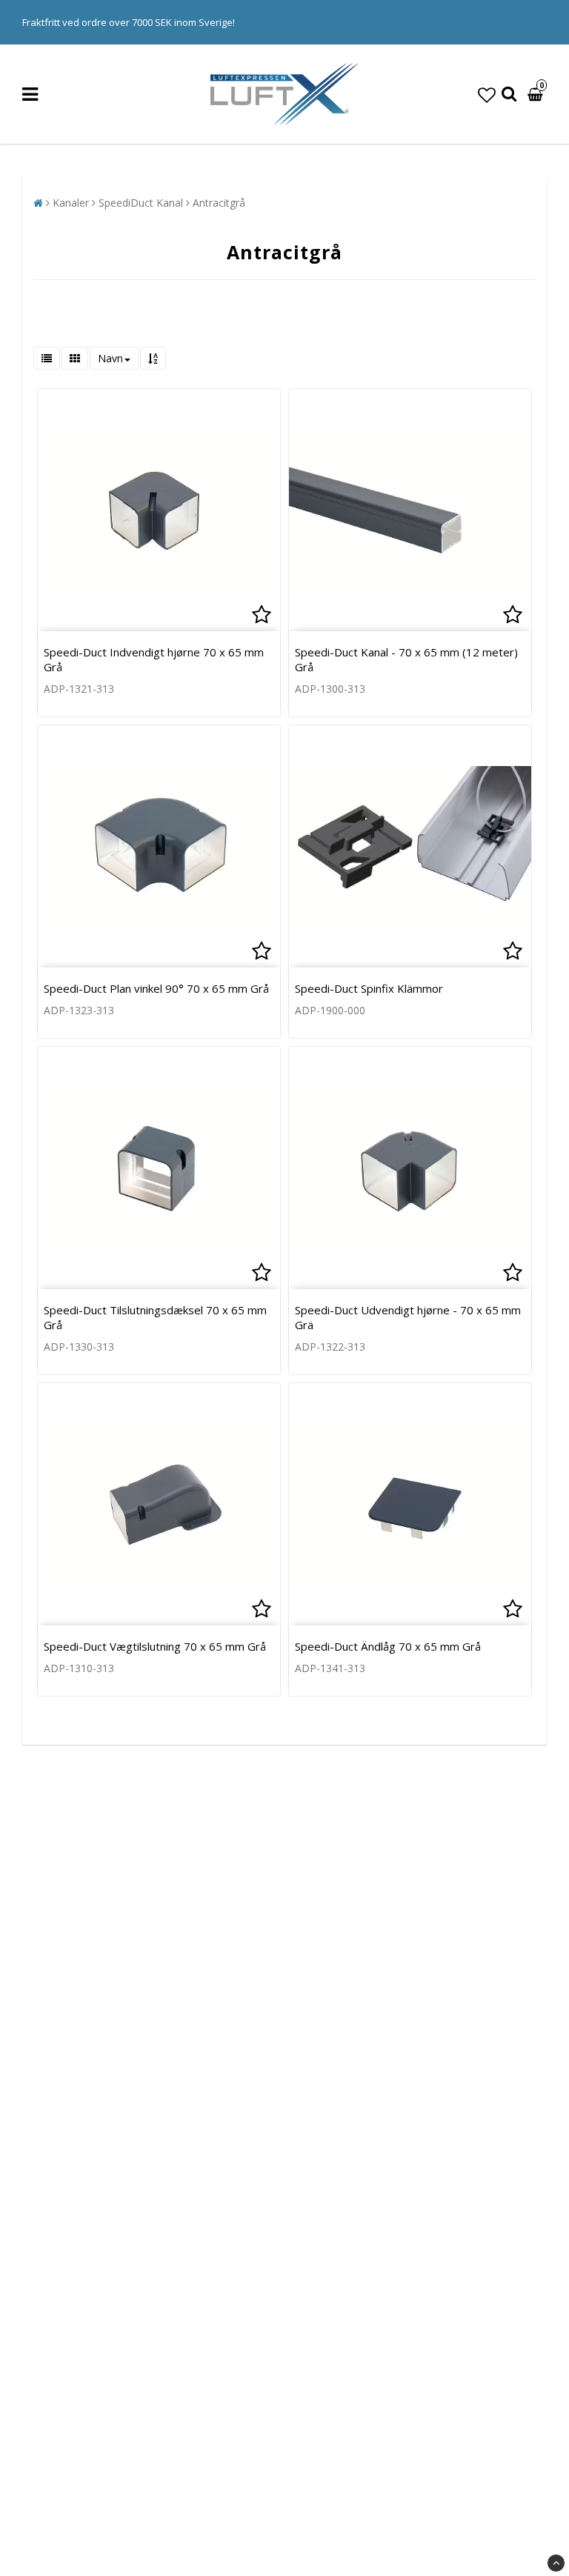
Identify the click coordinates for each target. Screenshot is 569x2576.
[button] (487, 94)
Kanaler (71, 203)
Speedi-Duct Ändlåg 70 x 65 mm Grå (388, 1646)
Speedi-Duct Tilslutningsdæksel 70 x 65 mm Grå (155, 1317)
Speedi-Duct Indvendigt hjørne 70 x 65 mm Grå (154, 659)
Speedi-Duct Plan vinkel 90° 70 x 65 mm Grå (156, 988)
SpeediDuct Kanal (141, 203)
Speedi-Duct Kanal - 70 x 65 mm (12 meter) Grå (406, 659)
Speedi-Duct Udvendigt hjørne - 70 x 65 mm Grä (408, 1317)
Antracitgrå (219, 203)
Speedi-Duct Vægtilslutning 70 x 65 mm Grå (155, 1646)
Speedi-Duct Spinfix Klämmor (369, 988)
